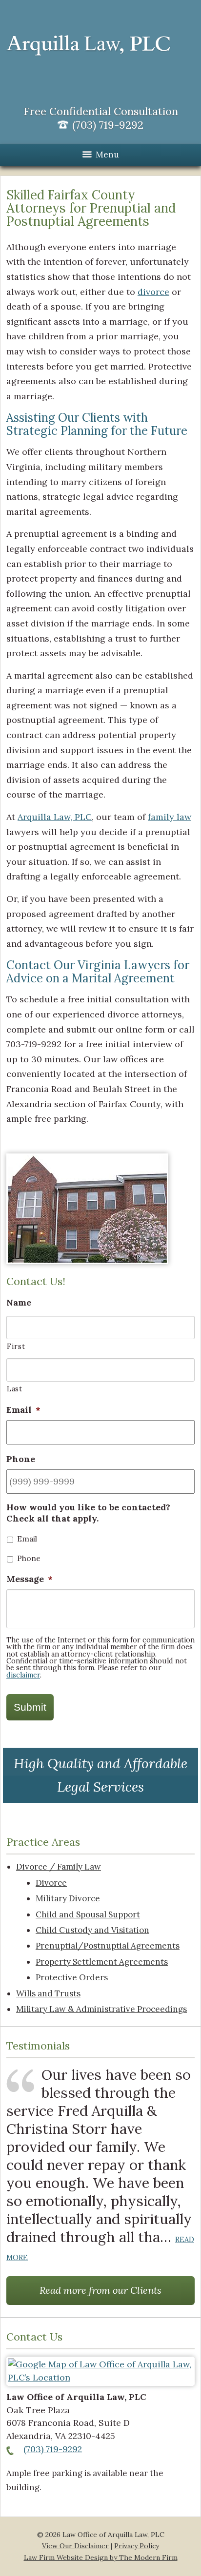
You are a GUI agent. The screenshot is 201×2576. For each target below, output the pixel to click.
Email (27, 1539)
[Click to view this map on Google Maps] (100, 2377)
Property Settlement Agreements (102, 1962)
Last (15, 1389)
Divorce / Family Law (59, 1867)
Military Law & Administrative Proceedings (101, 2009)
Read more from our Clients (100, 2290)
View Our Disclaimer (75, 2546)
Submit (30, 1707)
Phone (29, 1558)
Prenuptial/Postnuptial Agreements (108, 1946)
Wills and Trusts (48, 1993)
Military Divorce (68, 1898)
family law (170, 817)
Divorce (51, 1883)
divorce (153, 292)
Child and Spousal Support (88, 1914)
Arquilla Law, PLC (55, 817)
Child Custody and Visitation (92, 1930)
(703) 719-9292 (53, 2449)
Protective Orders (72, 1977)
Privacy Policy (137, 2546)
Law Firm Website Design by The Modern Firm (101, 2557)
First (16, 1346)
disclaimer (23, 1675)
